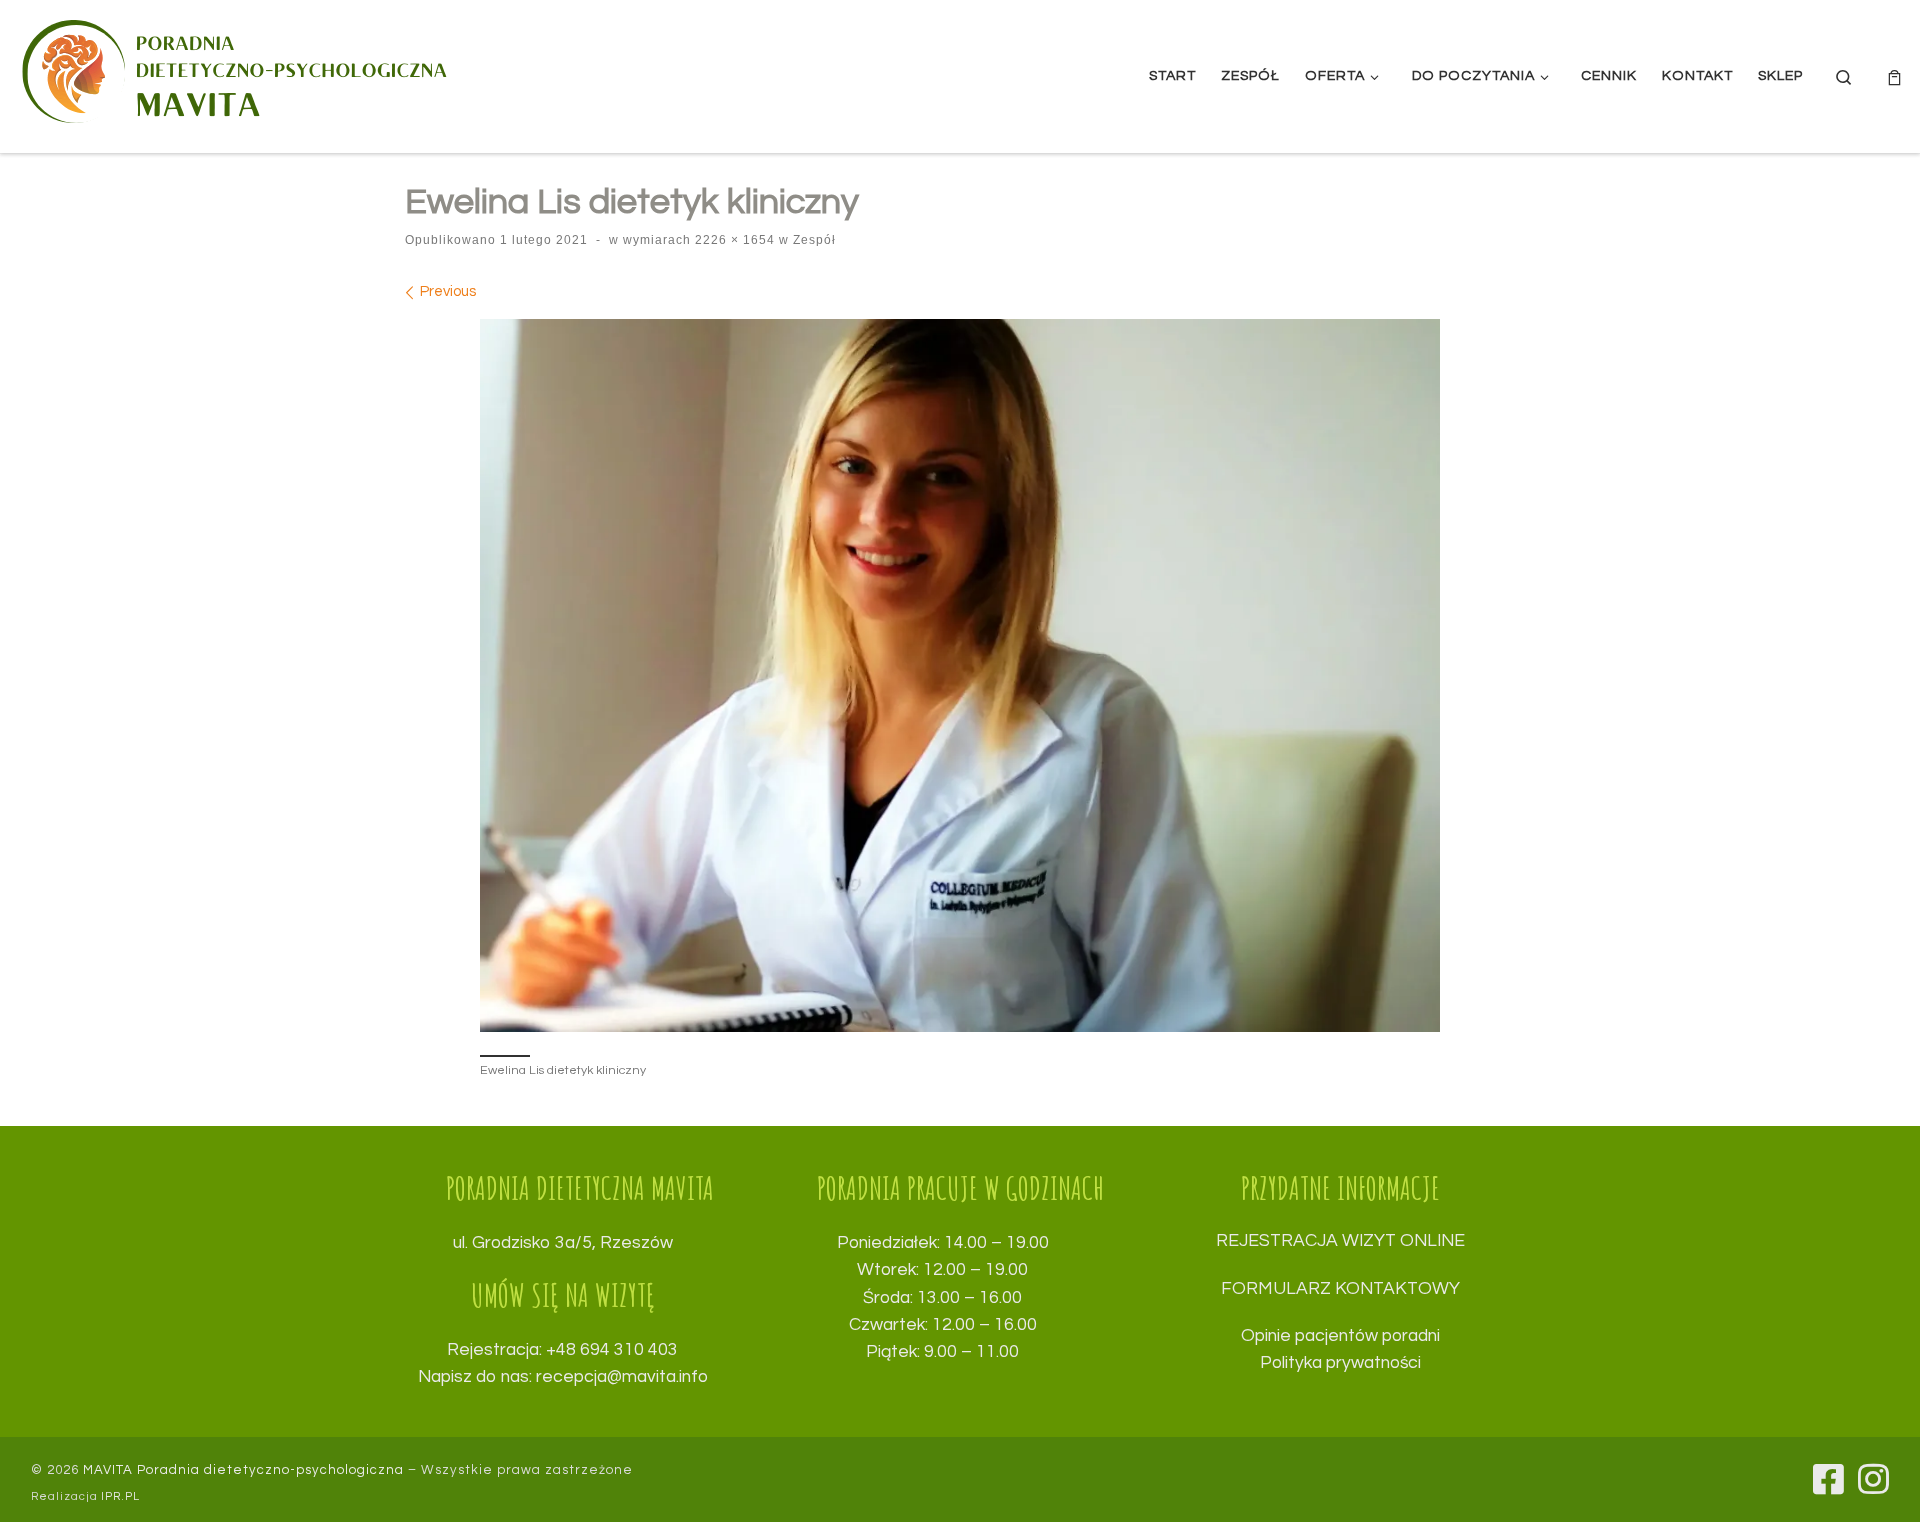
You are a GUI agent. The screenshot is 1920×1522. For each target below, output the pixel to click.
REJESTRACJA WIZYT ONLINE (1340, 1241)
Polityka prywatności (1340, 1363)
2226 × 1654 (733, 240)
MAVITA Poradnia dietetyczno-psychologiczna (243, 1470)
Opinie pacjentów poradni (1340, 1336)
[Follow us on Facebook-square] (1828, 1478)
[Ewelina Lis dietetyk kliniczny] (960, 675)
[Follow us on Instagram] (1873, 1478)
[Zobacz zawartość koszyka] (1894, 76)
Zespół (812, 240)
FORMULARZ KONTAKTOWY (1340, 1289)
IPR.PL (120, 1496)
